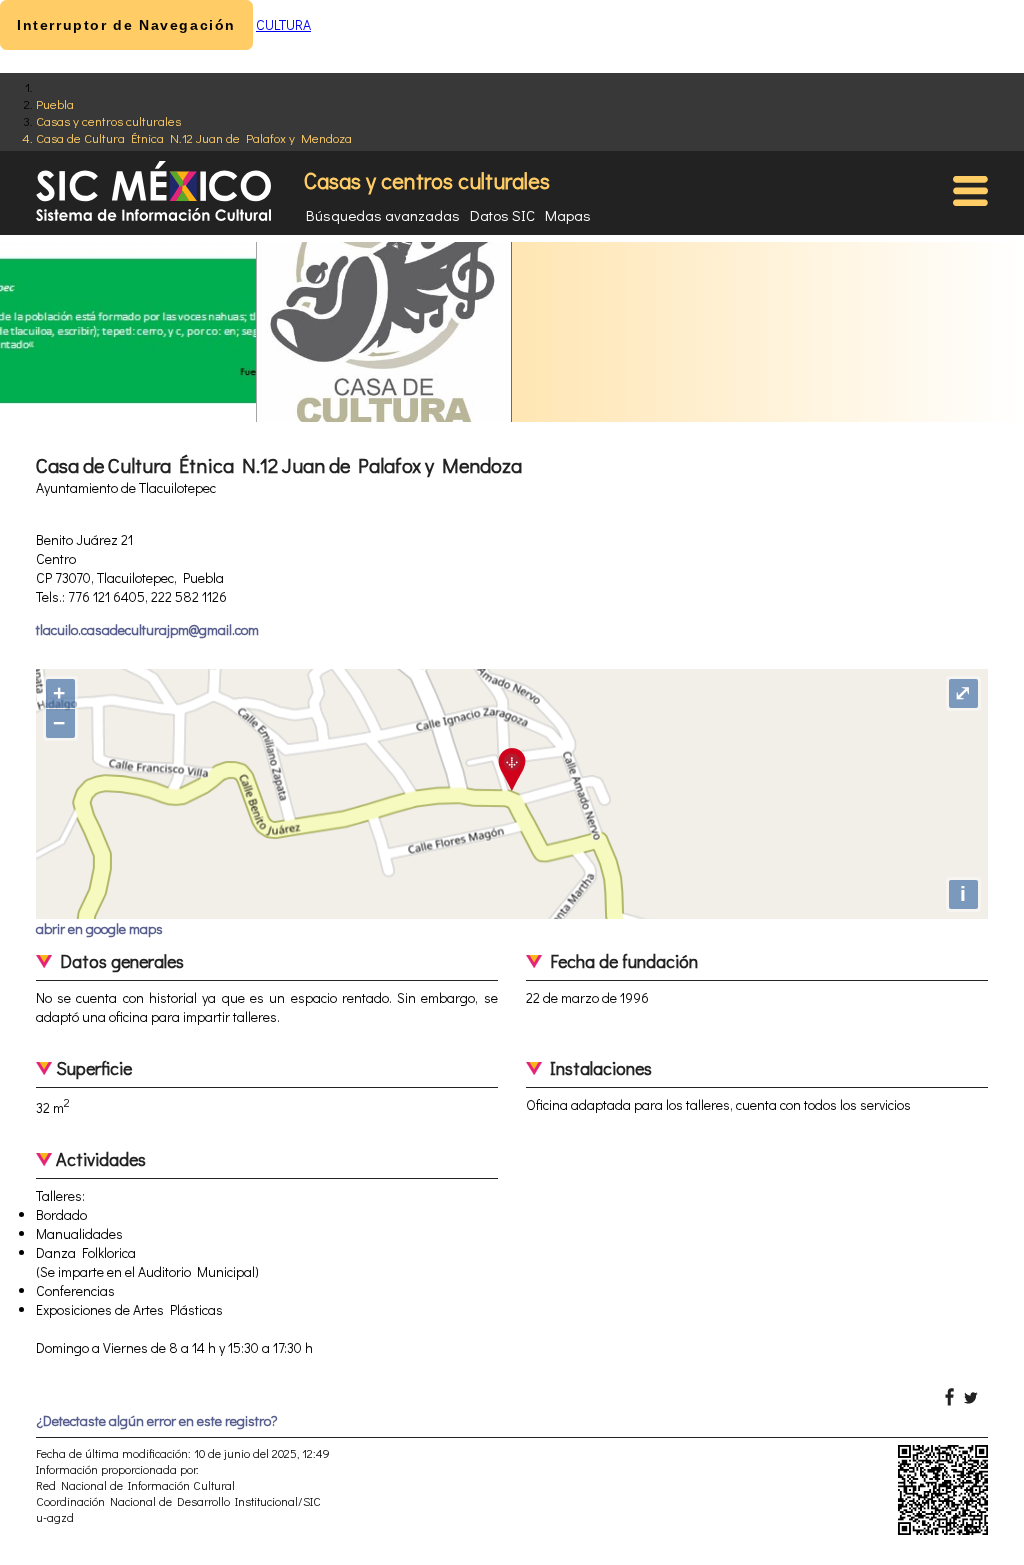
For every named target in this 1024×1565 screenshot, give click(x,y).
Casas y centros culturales (108, 120)
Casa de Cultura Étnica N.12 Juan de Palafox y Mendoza (194, 137)
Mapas (568, 215)
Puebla (55, 103)
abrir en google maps (99, 928)
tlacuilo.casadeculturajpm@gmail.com (147, 629)
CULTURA (283, 24)
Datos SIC (502, 215)
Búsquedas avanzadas (383, 215)
